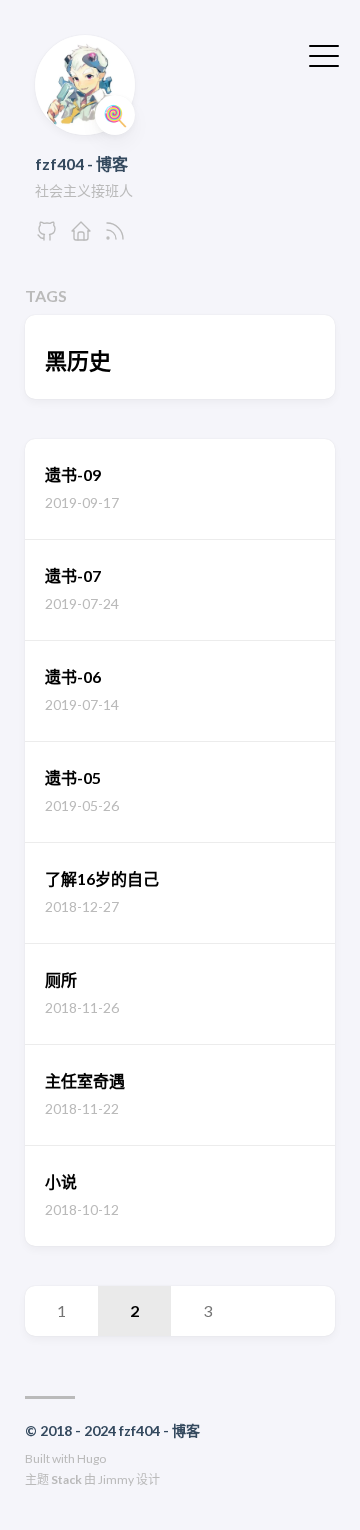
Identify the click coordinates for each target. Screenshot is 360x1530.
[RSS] (115, 236)
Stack (66, 1479)
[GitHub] (47, 236)
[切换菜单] (324, 54)
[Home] (81, 236)
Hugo (91, 1458)
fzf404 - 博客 (81, 163)
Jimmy (116, 1479)
